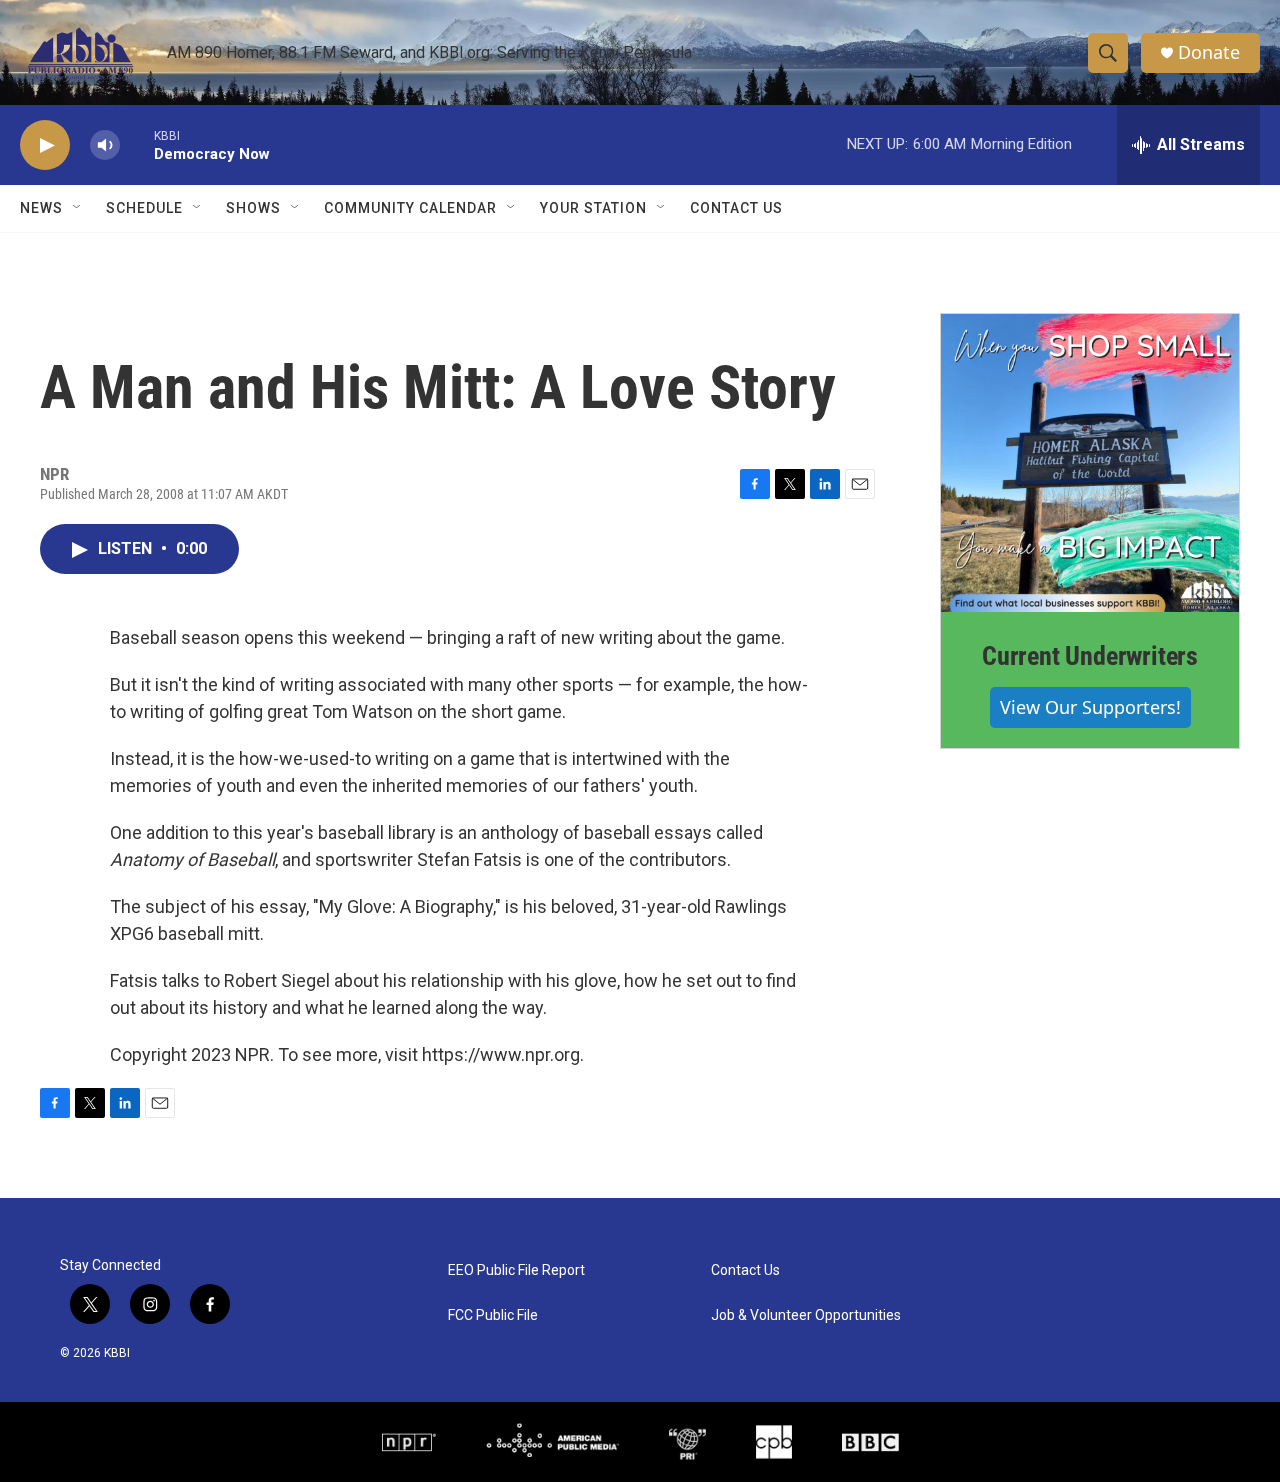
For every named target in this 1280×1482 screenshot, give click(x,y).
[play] (45, 145)
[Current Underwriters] (1090, 463)
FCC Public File (493, 1315)
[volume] (105, 145)
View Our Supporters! (1090, 707)
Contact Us (736, 208)
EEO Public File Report (516, 1270)
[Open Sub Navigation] (78, 208)
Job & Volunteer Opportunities (806, 1315)
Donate (1209, 52)
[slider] (137, 144)
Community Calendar (410, 208)
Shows (253, 208)
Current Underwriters (1090, 656)
